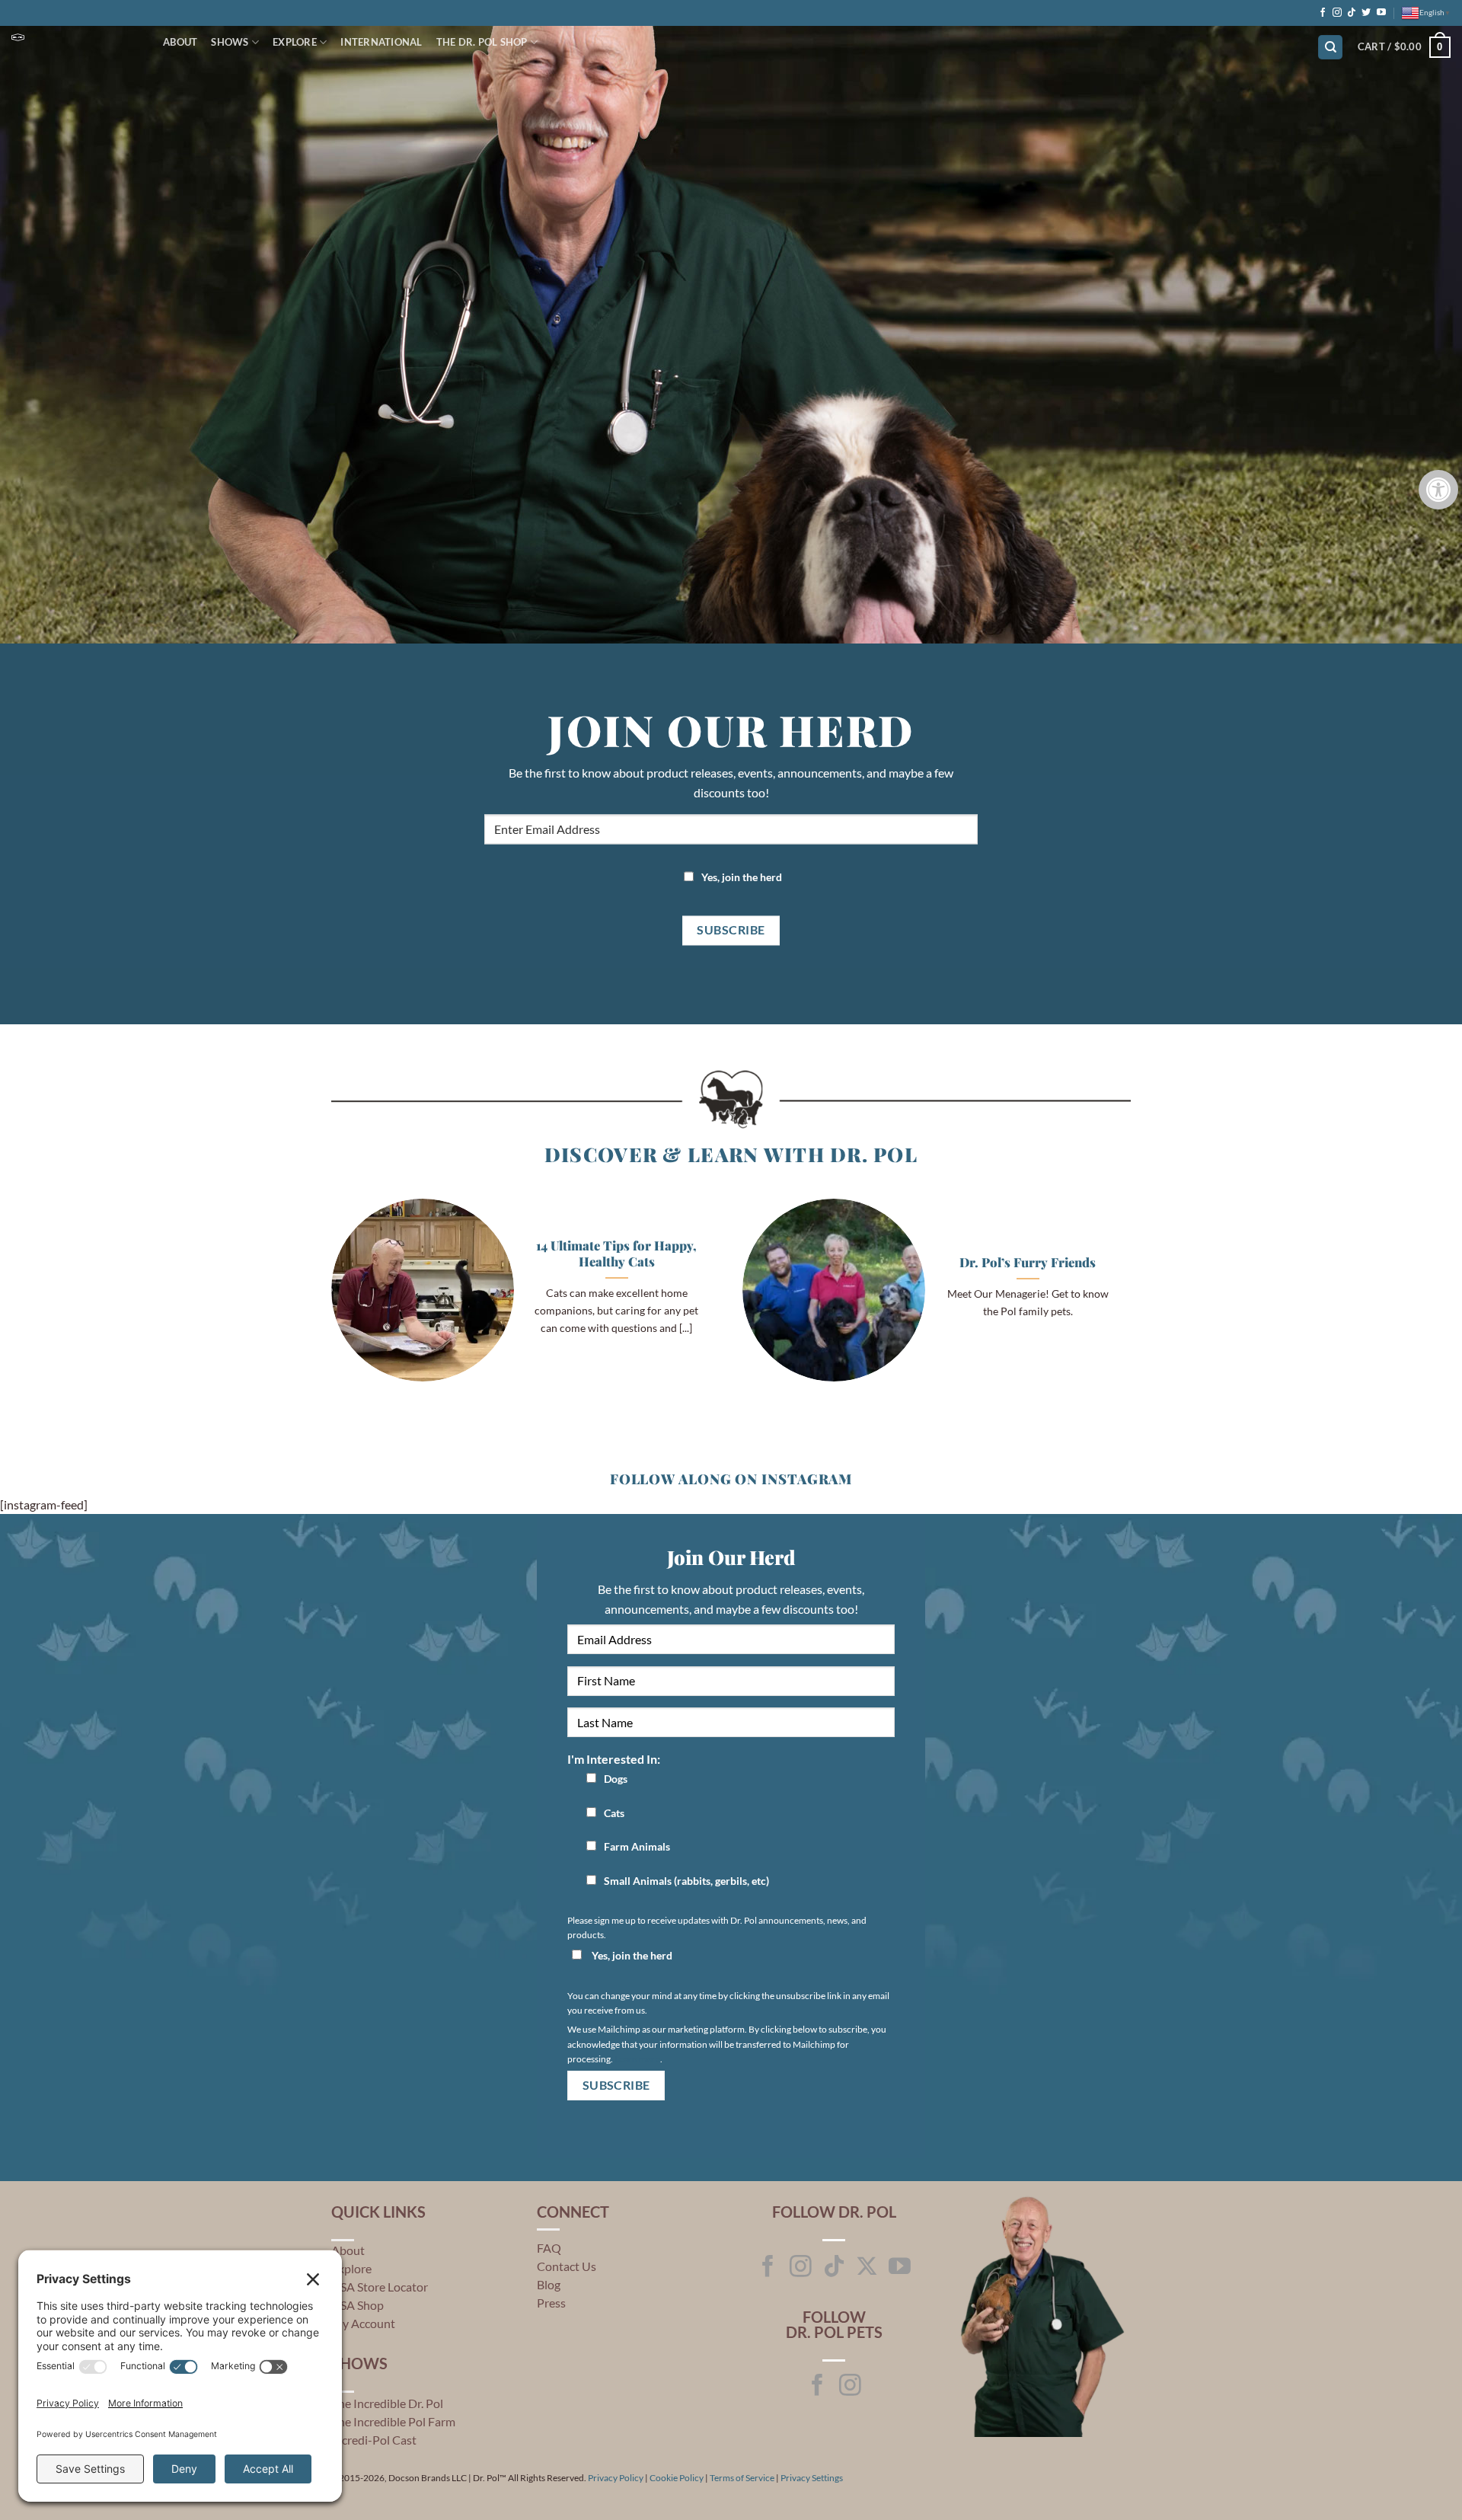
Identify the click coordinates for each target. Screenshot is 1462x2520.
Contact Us (567, 2266)
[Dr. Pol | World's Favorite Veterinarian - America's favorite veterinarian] (76, 37)
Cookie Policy (677, 2478)
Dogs (616, 1779)
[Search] (1330, 48)
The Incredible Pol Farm (393, 2421)
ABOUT (180, 42)
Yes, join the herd (742, 877)
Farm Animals (637, 1846)
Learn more (637, 2059)
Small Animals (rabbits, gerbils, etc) (686, 1881)
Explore (295, 42)
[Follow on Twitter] (1366, 13)
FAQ (549, 2248)
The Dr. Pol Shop (482, 42)
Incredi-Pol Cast (374, 2440)
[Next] (1134, 1300)
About (348, 2250)
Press (551, 2303)
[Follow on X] (867, 2268)
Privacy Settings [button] (812, 2478)
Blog (549, 2284)
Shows (230, 42)
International (381, 42)
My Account (363, 2323)
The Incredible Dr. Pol (387, 2403)
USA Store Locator (380, 2287)
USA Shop (358, 2305)
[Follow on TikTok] (1352, 13)
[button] (1404, 47)
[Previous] (328, 1300)
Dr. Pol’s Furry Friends (1028, 1262)
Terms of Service (742, 2478)
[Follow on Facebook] (1323, 13)
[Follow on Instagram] (1337, 13)
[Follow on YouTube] (1381, 13)
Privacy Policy (616, 2478)
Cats (614, 1813)
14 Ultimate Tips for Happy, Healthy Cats (616, 1254)
